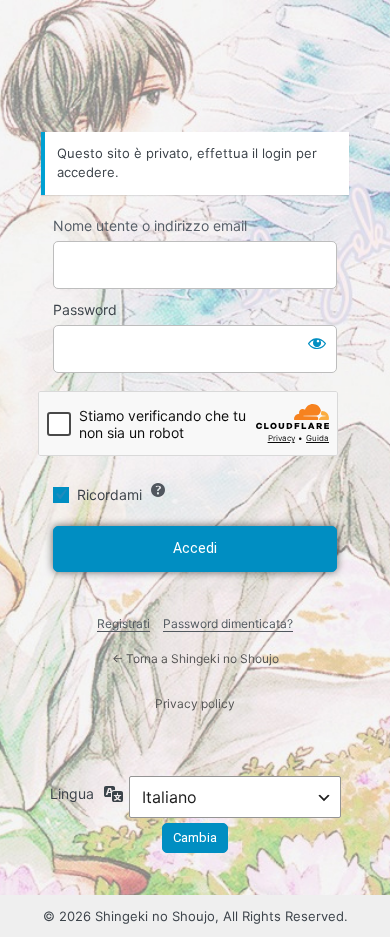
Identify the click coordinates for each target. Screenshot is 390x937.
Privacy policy (195, 703)
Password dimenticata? (228, 623)
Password (85, 309)
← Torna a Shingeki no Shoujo (195, 658)
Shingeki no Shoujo (195, 76)
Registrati (123, 623)
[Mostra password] (317, 343)
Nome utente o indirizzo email (150, 225)
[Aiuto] (158, 490)
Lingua (72, 793)
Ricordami (109, 494)
